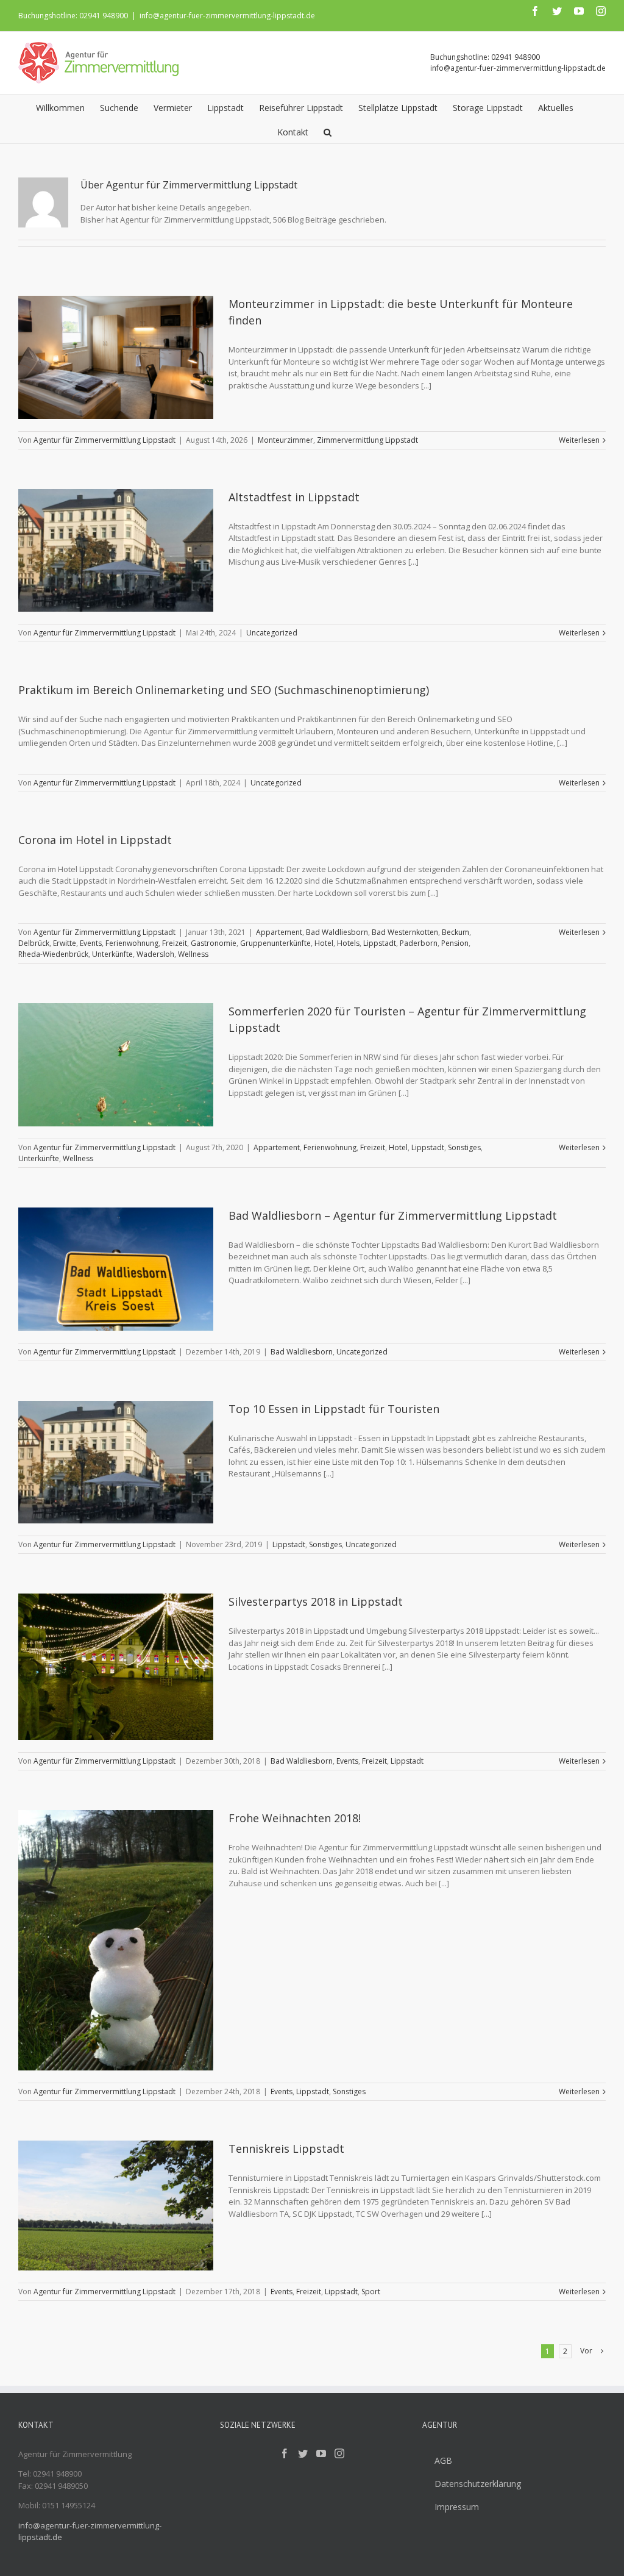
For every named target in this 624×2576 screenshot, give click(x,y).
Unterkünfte (112, 954)
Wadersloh (155, 954)
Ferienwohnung (132, 943)
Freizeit (175, 943)
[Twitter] (303, 2453)
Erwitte (65, 943)
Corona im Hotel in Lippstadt (95, 840)
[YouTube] (321, 2453)
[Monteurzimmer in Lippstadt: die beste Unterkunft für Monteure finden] (116, 357)
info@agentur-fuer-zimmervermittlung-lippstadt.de (227, 16)
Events (91, 943)
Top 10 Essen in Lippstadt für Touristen (334, 1409)
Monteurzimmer (285, 440)
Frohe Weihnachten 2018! (295, 1818)
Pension (455, 943)
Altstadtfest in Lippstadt (294, 497)
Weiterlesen (579, 440)
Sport (371, 2292)
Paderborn (419, 943)
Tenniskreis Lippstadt (286, 2148)
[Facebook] (285, 2453)
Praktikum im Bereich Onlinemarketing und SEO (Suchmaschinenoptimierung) (224, 690)
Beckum (456, 932)
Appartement (279, 932)
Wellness (193, 954)
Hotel (324, 943)
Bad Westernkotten (405, 932)
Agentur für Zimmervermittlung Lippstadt (105, 440)
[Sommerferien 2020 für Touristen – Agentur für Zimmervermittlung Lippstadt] (116, 1065)
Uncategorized (272, 633)
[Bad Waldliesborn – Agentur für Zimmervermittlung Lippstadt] (116, 1269)
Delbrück (34, 943)
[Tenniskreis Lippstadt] (116, 2206)
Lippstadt (380, 943)
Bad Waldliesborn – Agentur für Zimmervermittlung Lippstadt (393, 1215)
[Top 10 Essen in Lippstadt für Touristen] (116, 1462)
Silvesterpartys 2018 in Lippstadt (316, 1601)
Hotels (348, 943)
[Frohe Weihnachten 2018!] (116, 1940)
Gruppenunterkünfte (275, 943)
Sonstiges (464, 1147)
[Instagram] (339, 2453)
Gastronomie (214, 943)
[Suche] (328, 131)
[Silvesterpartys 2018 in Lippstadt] (116, 1667)
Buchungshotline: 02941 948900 (73, 16)
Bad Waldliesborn (337, 932)
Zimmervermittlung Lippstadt (367, 440)
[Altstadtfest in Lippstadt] (116, 551)
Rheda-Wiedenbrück (53, 954)
